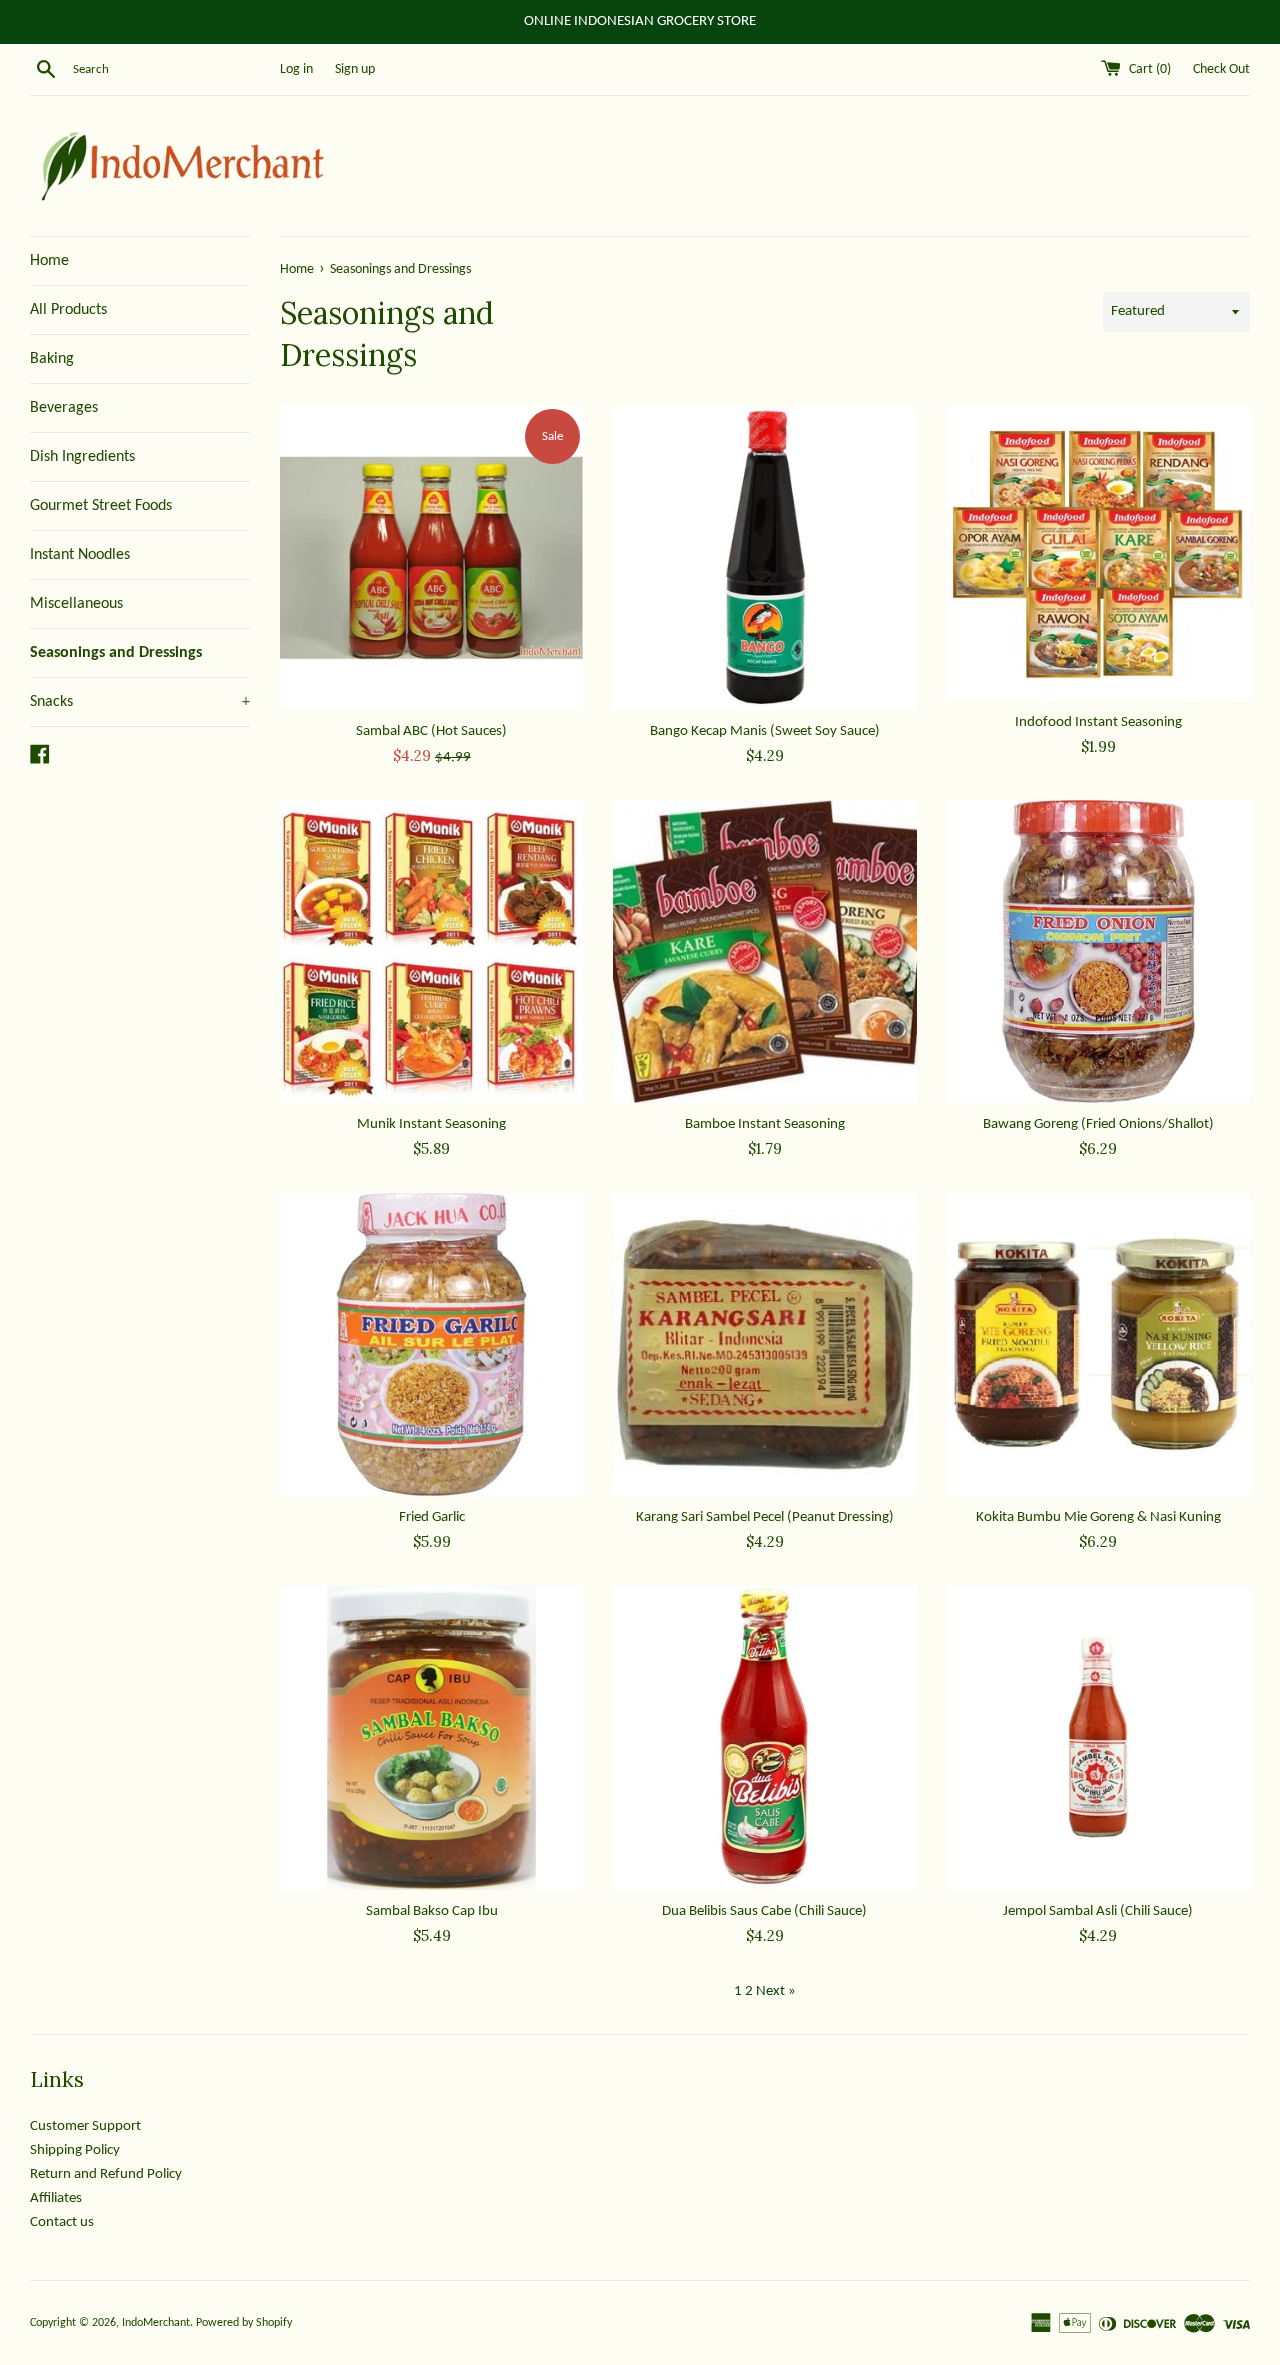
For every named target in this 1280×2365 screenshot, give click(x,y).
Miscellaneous (76, 604)
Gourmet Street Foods (101, 506)
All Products (68, 310)
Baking (52, 359)
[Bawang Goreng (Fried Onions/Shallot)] (1098, 951)
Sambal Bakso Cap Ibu (432, 1911)
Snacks (140, 702)
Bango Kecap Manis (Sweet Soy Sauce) (765, 731)
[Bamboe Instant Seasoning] (764, 951)
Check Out (1221, 69)
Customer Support (85, 2126)
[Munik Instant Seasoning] (431, 951)
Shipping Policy (75, 2150)
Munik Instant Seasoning (431, 1124)
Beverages (64, 408)
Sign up (355, 69)
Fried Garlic (432, 1517)
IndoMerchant (156, 2323)
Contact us (62, 2222)
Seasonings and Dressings (116, 653)
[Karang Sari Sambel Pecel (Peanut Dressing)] (764, 1344)
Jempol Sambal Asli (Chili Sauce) (1098, 1911)
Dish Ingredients (82, 457)
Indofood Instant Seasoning (1098, 722)
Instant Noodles (80, 555)
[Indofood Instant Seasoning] (1098, 553)
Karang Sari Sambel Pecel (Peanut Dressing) (765, 1517)
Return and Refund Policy (106, 2174)
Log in (296, 69)
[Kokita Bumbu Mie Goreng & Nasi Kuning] (1098, 1344)
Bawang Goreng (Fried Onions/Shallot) (1098, 1124)
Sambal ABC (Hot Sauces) (431, 731)
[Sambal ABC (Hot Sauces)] (431, 557)
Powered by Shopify (244, 2323)
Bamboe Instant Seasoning (765, 1124)
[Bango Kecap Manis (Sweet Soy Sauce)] (764, 557)
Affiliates (56, 2198)
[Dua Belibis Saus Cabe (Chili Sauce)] (764, 1737)
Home (49, 261)
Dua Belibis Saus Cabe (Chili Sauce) (764, 1911)
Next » (776, 1991)
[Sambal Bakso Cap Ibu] (431, 1737)
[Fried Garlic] (431, 1344)
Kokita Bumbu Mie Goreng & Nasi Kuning (1098, 1517)
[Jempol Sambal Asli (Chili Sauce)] (1098, 1737)
